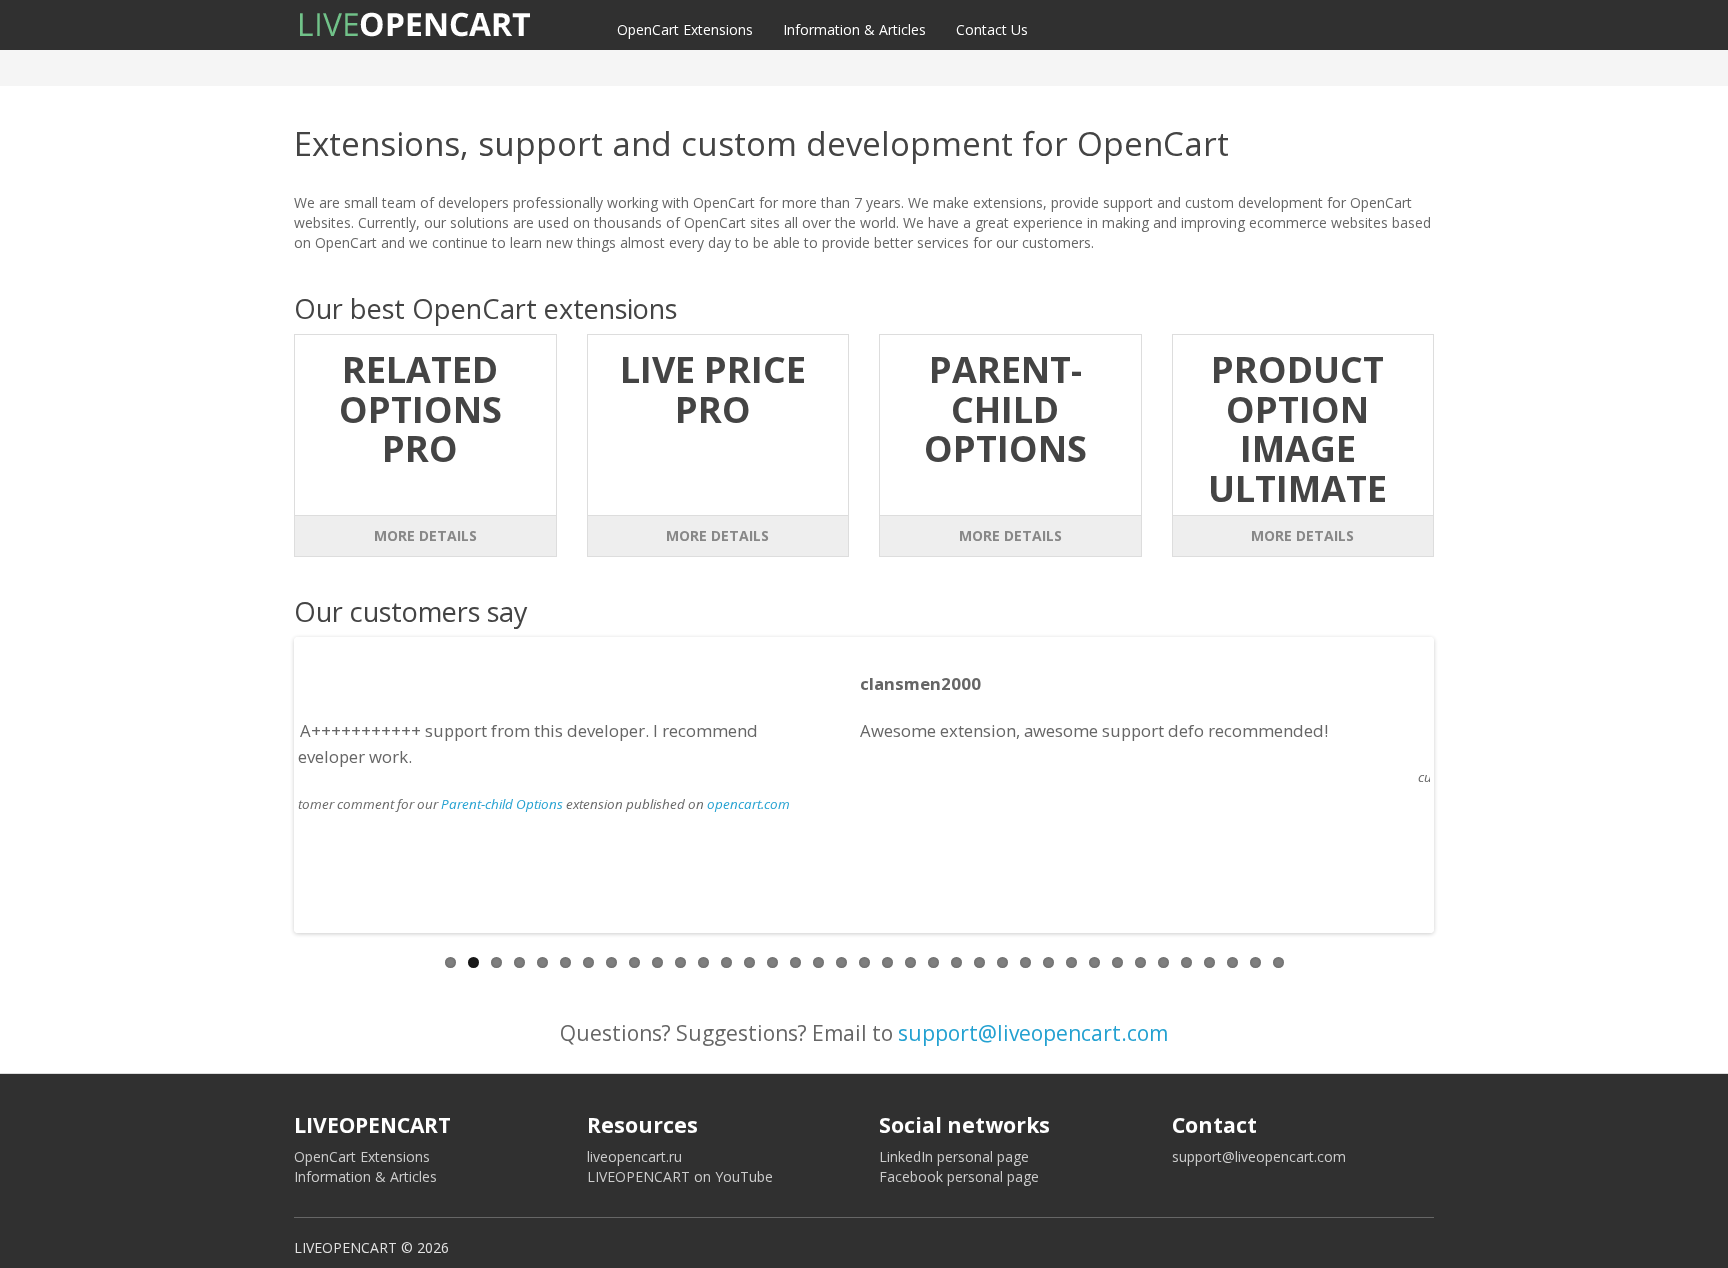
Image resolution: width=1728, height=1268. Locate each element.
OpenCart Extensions (685, 29)
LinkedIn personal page (954, 1156)
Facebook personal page (959, 1176)
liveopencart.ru (634, 1156)
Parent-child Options (1139, 777)
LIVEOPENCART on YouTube (680, 1176)
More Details (425, 535)
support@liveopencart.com (1033, 1033)
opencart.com (1385, 777)
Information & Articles (854, 29)
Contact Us (992, 29)
